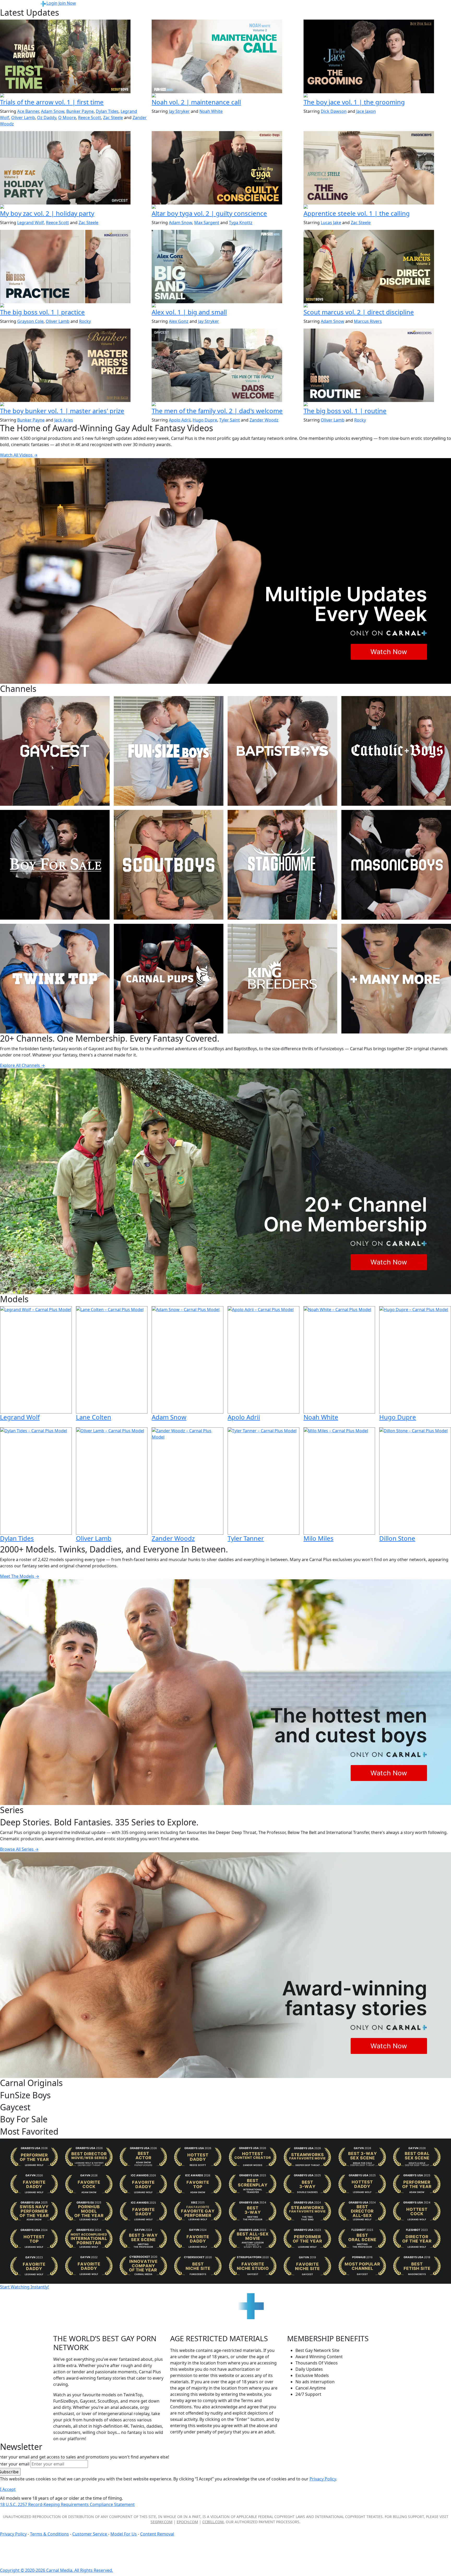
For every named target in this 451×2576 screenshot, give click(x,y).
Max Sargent (207, 223)
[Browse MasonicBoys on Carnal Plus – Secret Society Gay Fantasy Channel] (396, 865)
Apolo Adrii (180, 420)
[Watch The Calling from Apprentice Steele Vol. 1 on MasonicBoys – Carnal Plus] (377, 168)
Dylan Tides (107, 111)
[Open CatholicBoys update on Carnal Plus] (225, 207)
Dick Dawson (334, 111)
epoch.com (187, 2522)
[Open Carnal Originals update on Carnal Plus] (74, 306)
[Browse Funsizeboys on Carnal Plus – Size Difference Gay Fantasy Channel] (169, 751)
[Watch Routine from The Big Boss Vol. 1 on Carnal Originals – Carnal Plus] (377, 365)
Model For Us (124, 2534)
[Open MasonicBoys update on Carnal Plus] (377, 207)
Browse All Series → (19, 1849)
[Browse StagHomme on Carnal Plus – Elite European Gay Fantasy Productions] (282, 865)
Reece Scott (90, 118)
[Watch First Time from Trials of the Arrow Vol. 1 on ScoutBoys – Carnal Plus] (74, 56)
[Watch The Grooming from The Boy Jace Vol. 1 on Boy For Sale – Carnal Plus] (377, 56)
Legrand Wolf (31, 223)
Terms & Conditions (49, 2534)
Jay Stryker (179, 111)
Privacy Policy (13, 2534)
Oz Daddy (47, 118)
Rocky (85, 321)
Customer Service (90, 2534)
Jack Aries (64, 420)
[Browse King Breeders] (282, 979)
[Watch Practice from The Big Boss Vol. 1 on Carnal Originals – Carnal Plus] (74, 267)
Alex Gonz (179, 321)
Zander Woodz (264, 420)
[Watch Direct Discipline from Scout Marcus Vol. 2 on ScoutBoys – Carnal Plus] (377, 267)
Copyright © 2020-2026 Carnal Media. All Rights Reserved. (57, 2570)
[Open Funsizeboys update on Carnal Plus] (225, 96)
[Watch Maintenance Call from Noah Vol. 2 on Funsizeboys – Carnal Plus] (225, 56)
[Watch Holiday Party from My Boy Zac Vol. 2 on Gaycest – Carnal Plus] (74, 168)
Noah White (211, 111)
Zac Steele (113, 118)
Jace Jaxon (366, 111)
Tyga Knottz (241, 223)
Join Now (67, 3)
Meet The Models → (20, 1576)
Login (52, 3)
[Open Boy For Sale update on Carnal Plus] (377, 96)
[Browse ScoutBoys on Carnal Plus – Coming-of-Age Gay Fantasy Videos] (169, 865)
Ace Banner (28, 111)
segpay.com (162, 2522)
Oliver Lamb (23, 118)
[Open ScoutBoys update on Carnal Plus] (74, 96)
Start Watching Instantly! (24, 2287)
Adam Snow (53, 111)
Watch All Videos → (19, 455)
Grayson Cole (30, 321)
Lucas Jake (331, 223)
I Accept (8, 2489)
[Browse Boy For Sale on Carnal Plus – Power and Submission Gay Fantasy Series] (55, 865)
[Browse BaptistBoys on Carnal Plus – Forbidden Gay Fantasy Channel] (282, 751)
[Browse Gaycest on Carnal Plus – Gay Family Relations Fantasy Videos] (55, 751)
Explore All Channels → (22, 1065)
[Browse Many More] (396, 979)
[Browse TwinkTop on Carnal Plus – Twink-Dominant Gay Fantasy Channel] (55, 979)
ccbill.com (213, 2522)
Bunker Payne (80, 111)
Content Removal (157, 2534)
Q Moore (67, 118)
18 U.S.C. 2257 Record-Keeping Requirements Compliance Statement (67, 2504)
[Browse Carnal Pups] (169, 979)
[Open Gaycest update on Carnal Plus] (74, 207)
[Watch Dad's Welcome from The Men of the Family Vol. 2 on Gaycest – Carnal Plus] (225, 365)
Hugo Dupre (205, 420)
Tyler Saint (230, 420)
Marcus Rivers (368, 321)
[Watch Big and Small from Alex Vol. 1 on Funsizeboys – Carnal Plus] (225, 267)
